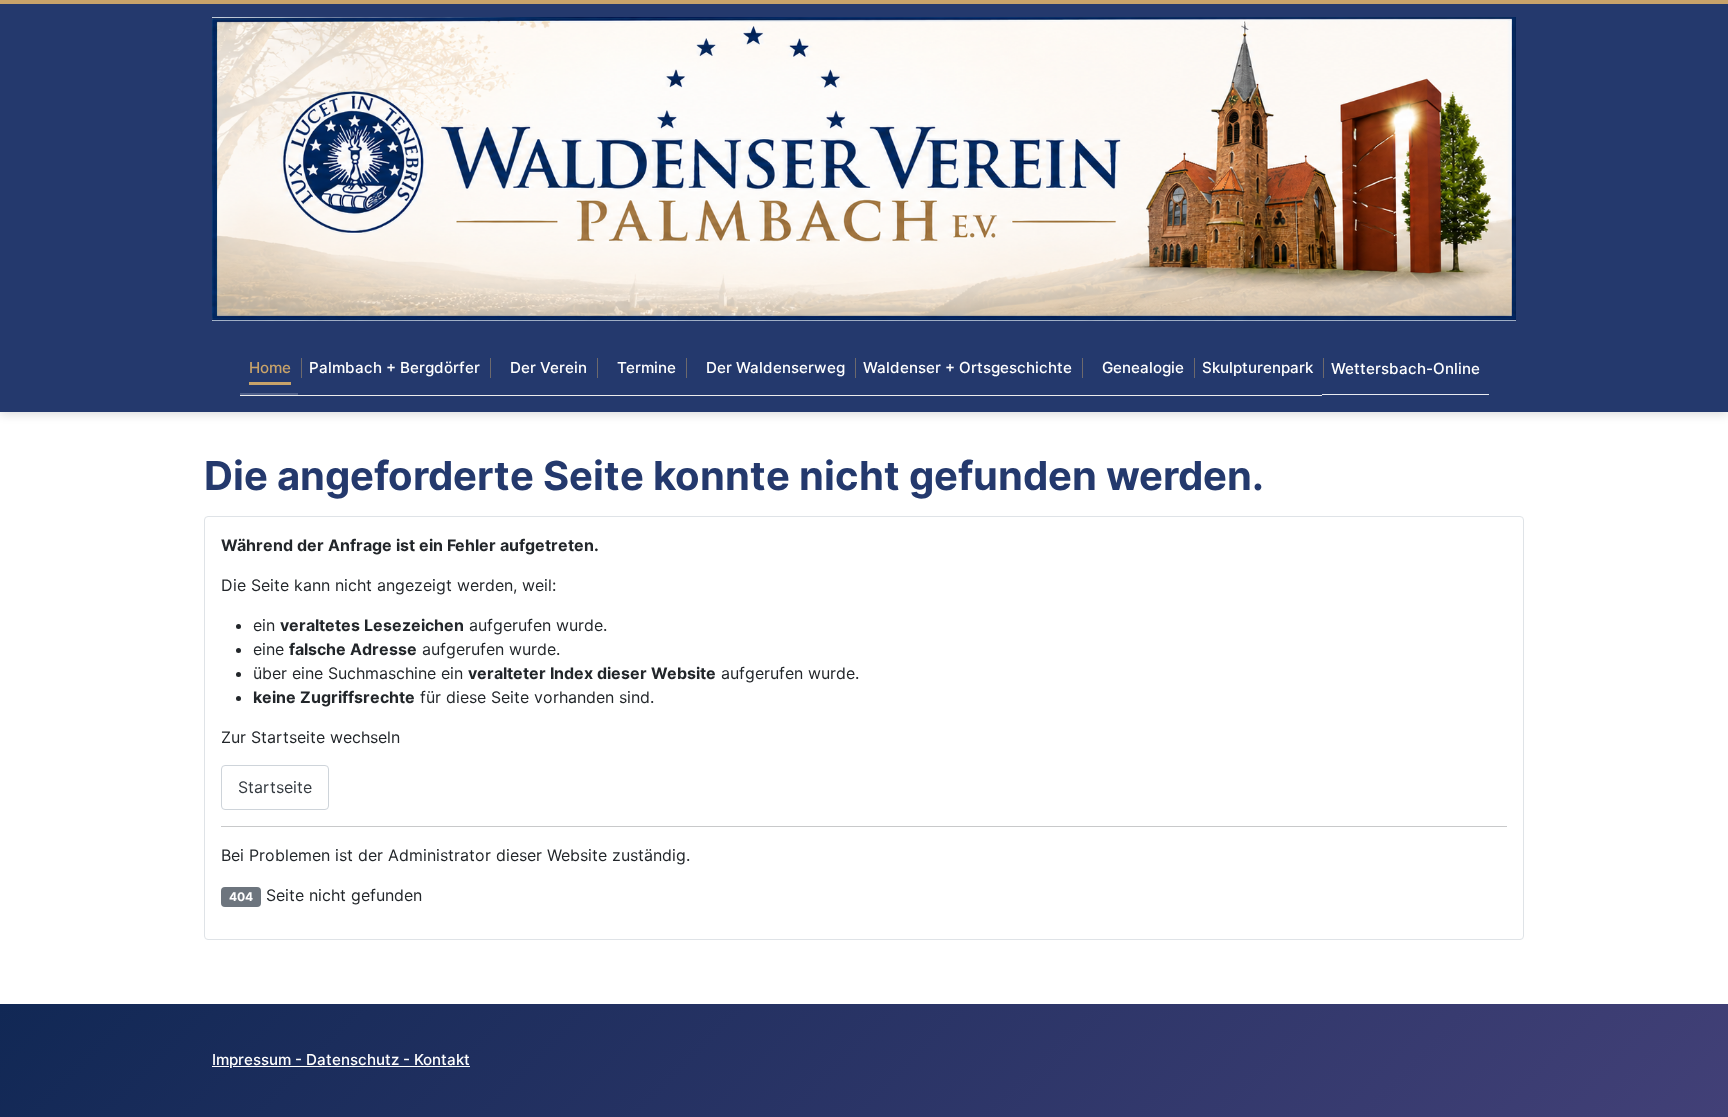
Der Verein (548, 367)
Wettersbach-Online (1405, 368)
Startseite (275, 787)
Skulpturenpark (1257, 367)
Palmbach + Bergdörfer (394, 367)
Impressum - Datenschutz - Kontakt (341, 1059)
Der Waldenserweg (775, 367)
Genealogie (1143, 367)
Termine (646, 367)
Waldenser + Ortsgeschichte (967, 367)
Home (270, 367)
